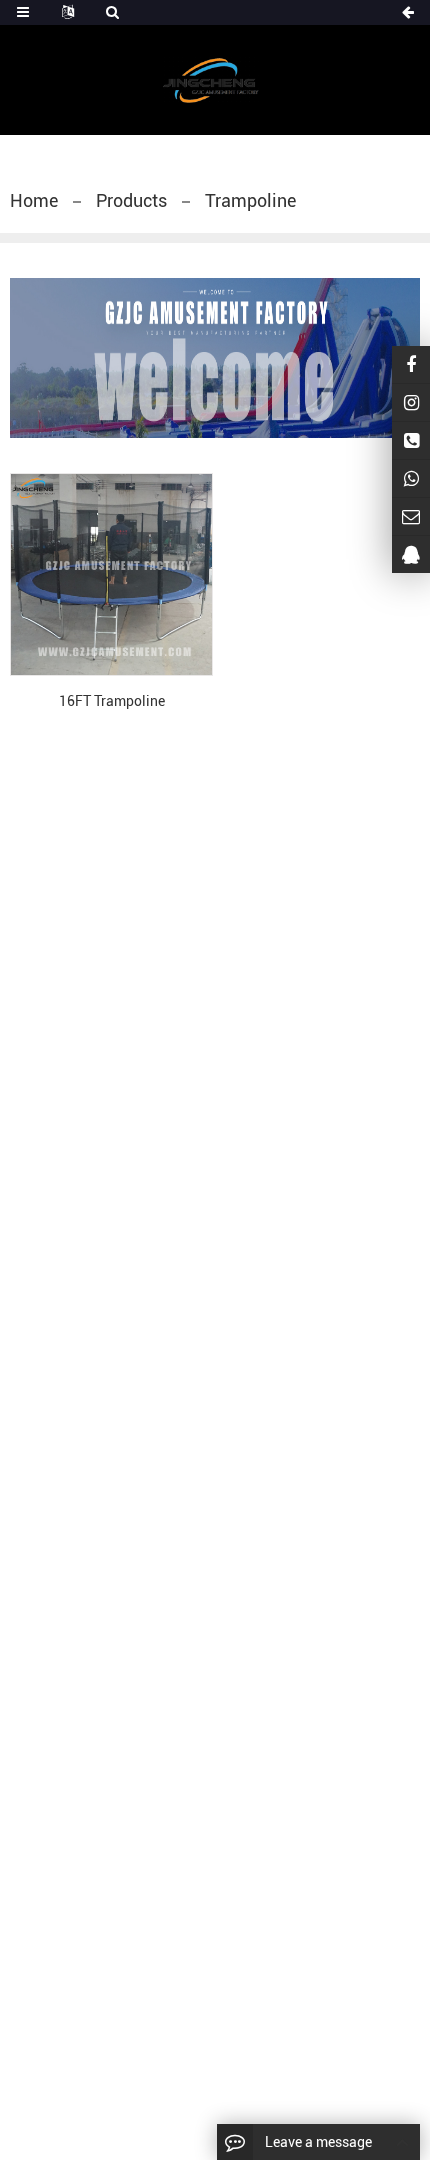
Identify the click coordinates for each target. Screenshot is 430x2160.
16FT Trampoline (112, 701)
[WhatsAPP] (411, 478)
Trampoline (250, 200)
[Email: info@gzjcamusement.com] (411, 516)
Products (131, 200)
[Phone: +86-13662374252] (411, 440)
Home (34, 200)
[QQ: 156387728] (411, 554)
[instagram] (411, 402)
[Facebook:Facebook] (411, 364)
